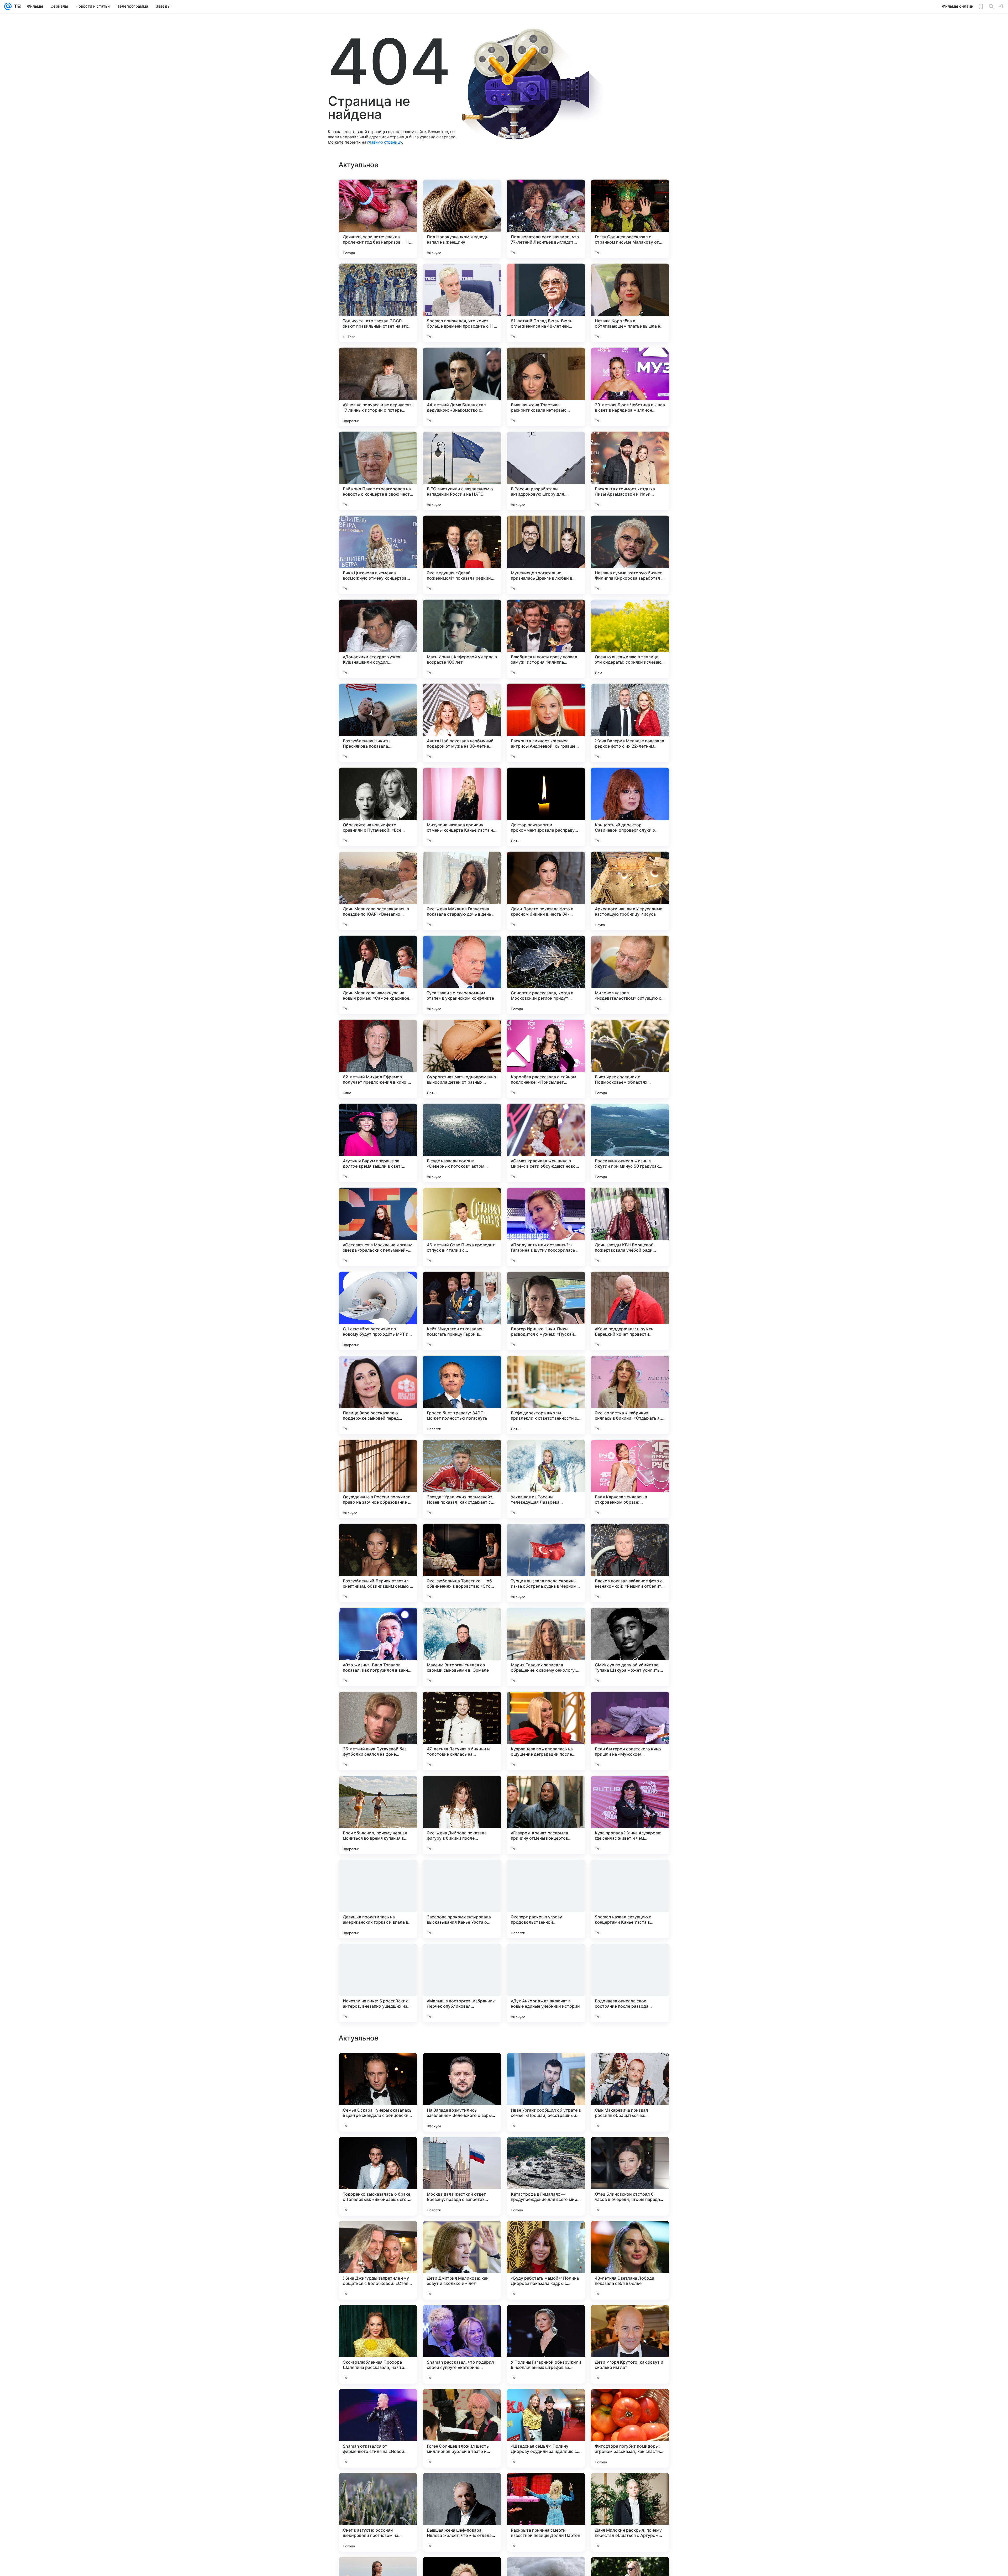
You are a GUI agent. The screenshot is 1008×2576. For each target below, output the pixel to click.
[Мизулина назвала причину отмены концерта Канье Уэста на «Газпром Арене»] (462, 807)
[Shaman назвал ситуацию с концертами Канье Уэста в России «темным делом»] (630, 1899)
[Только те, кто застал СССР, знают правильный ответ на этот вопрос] (378, 303)
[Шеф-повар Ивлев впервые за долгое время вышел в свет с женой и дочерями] (378, 2487)
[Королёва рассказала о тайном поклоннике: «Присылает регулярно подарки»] (546, 1059)
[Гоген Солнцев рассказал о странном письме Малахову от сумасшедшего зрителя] (630, 219)
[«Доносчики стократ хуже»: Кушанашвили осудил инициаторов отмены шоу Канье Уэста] (378, 639)
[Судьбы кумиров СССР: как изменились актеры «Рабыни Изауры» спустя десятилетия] (462, 2235)
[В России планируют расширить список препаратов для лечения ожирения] (378, 2151)
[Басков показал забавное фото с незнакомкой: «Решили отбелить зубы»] (630, 1563)
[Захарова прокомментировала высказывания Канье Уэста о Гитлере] (462, 1899)
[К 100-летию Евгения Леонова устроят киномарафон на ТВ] (462, 2151)
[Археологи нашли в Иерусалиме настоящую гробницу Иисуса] (630, 891)
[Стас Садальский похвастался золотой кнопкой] (546, 2403)
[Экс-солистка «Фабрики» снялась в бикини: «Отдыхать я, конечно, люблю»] (630, 1395)
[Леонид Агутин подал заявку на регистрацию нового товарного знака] (378, 2403)
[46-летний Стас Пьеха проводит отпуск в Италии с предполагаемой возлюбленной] (462, 1227)
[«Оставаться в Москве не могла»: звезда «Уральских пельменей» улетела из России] (378, 1227)
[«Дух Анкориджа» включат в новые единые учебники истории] (546, 1983)
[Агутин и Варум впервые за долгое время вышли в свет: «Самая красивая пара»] (378, 1143)
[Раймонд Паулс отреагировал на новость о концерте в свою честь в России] (378, 471)
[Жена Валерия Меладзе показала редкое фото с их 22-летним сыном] (630, 723)
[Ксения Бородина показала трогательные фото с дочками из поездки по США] (630, 2403)
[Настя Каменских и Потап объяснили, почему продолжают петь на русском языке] (462, 2067)
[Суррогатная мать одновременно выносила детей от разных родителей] (462, 1059)
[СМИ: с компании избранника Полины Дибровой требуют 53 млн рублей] (546, 2319)
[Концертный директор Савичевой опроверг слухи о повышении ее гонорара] (630, 807)
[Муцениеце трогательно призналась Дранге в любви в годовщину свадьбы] (546, 555)
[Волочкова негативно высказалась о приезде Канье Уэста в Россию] (630, 2151)
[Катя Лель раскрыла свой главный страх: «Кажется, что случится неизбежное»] (462, 2403)
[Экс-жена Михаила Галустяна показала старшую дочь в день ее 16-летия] (462, 891)
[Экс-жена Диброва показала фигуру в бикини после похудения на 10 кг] (462, 1815)
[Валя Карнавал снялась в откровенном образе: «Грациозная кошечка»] (630, 1479)
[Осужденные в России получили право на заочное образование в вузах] (378, 1479)
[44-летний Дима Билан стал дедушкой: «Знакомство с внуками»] (462, 387)
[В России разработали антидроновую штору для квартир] (546, 471)
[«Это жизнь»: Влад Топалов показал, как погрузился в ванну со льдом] (378, 1647)
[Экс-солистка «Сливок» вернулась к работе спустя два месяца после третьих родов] (462, 2319)
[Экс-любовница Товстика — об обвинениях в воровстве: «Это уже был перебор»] (462, 1563)
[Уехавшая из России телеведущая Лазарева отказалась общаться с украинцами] (546, 1479)
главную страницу (385, 142)
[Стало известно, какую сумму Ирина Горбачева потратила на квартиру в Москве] (546, 2235)
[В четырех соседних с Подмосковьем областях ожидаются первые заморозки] (630, 1059)
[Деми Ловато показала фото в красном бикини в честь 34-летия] (546, 891)
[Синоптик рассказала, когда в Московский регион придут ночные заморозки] (546, 975)
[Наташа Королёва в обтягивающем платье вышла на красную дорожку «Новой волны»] (630, 303)
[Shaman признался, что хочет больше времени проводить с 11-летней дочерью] (462, 303)
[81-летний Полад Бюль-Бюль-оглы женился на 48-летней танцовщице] (546, 303)
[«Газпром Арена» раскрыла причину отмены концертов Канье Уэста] (546, 1815)
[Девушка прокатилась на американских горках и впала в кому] (378, 1899)
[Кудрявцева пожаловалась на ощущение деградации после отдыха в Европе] (546, 1731)
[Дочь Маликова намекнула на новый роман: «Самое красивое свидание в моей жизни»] (378, 975)
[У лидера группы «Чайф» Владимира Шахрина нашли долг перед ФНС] (546, 2067)
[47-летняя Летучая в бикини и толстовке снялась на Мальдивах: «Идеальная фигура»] (462, 1731)
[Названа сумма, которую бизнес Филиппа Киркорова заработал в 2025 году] (630, 555)
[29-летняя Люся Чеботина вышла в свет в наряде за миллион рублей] (630, 387)
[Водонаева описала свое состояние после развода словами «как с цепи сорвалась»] (630, 1983)
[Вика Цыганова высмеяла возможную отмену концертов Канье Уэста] (378, 555)
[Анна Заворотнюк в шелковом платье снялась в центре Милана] (378, 2235)
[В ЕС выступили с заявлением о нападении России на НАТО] (462, 471)
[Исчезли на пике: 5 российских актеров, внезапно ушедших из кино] (378, 1983)
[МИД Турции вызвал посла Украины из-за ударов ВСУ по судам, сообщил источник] (546, 2487)
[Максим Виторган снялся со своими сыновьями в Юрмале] (462, 1647)
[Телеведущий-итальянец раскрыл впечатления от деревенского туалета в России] (630, 2487)
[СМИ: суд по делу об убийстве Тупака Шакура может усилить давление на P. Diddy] (630, 1647)
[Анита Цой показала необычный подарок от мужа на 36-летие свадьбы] (462, 723)
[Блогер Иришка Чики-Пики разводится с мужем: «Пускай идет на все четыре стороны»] (546, 1311)
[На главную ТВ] (16, 6)
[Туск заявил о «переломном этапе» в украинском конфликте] (462, 975)
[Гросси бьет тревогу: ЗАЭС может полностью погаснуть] (462, 1395)
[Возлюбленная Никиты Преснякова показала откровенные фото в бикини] (378, 723)
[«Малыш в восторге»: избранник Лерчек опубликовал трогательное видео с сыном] (462, 1983)
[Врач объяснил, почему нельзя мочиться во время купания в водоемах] (378, 1815)
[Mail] (8, 6)
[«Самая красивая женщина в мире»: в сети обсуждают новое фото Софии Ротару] (546, 1143)
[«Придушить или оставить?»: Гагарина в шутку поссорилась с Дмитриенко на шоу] (546, 1227)
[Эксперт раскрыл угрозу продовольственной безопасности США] (546, 1899)
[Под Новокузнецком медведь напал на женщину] (462, 219)
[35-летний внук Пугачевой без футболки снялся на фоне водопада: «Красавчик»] (378, 1731)
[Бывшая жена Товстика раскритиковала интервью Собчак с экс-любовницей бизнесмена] (546, 387)
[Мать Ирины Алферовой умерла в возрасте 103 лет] (462, 639)
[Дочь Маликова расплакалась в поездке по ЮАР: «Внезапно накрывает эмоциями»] (378, 891)
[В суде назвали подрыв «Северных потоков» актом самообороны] (462, 1143)
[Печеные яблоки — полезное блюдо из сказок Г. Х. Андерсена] (378, 2319)
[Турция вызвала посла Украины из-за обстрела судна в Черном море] (546, 1563)
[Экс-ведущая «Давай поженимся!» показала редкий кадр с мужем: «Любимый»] (462, 555)
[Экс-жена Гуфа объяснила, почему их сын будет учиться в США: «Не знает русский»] (546, 2151)
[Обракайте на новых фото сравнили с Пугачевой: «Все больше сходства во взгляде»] (378, 807)
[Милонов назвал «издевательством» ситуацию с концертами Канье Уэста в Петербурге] (630, 975)
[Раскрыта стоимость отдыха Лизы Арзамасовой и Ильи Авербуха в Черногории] (630, 471)
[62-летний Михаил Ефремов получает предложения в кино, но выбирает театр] (378, 1059)
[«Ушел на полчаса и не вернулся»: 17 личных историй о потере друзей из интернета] (378, 387)
